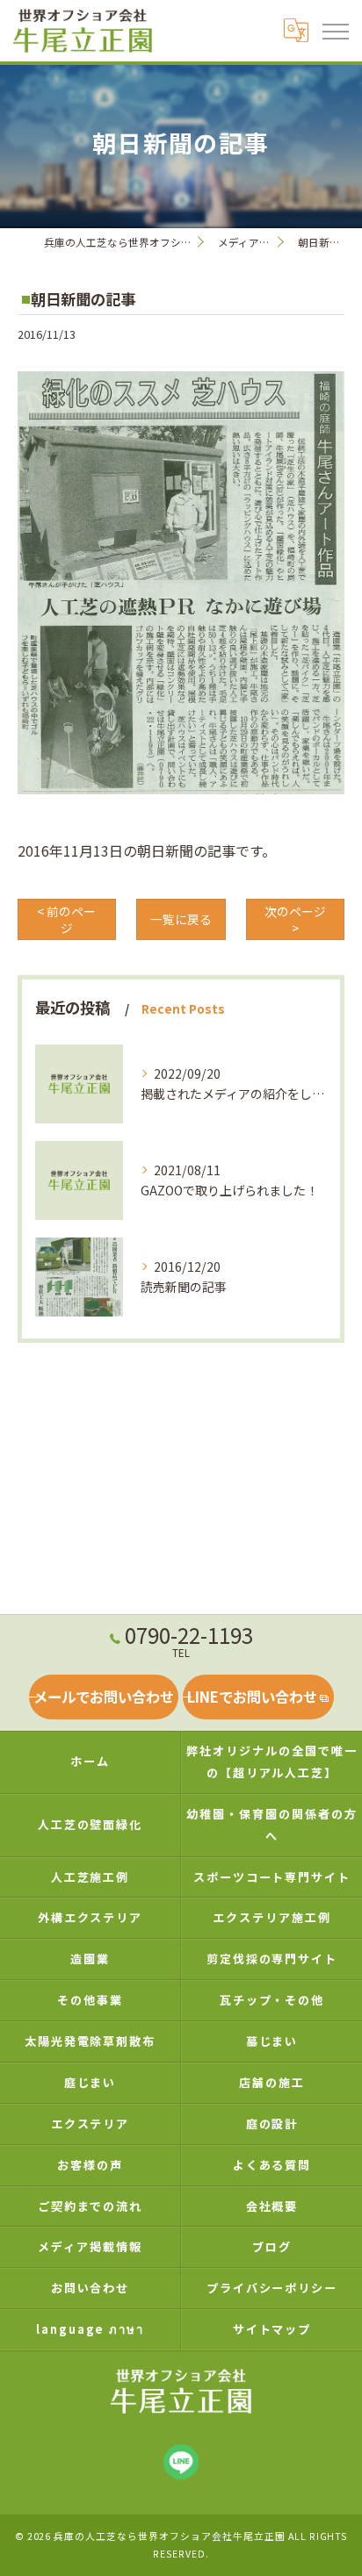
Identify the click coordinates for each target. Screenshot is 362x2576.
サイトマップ (272, 2329)
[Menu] (335, 31)
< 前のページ (66, 919)
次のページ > (295, 919)
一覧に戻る (181, 919)
